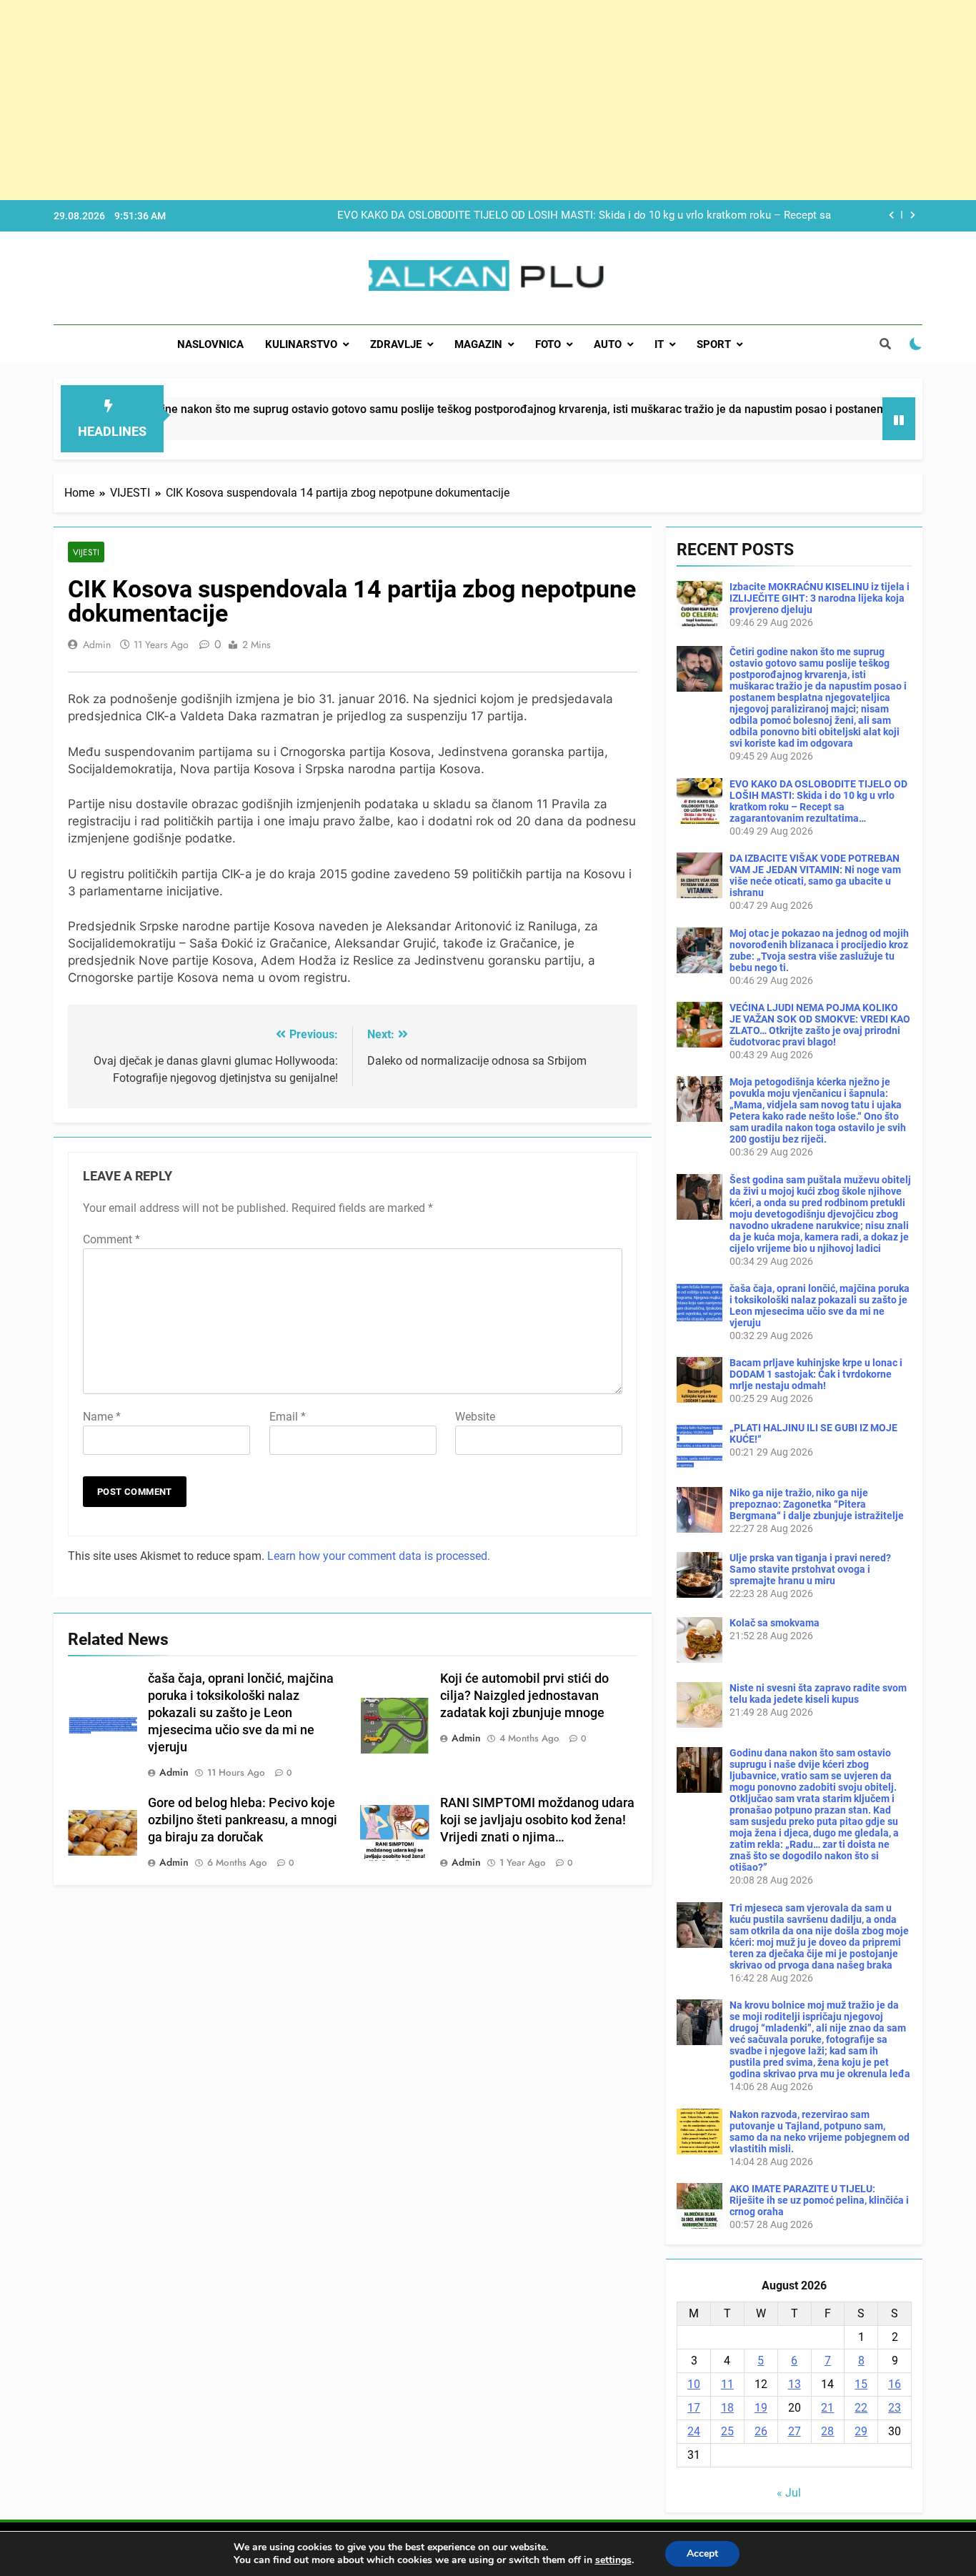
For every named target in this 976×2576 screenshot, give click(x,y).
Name (102, 1417)
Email (288, 1417)
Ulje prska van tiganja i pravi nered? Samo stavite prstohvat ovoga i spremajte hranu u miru (810, 1569)
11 (727, 2384)
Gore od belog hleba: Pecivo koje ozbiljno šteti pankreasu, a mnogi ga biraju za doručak (243, 1820)
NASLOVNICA (210, 344)
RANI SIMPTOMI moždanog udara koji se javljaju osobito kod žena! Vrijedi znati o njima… (537, 1820)
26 (761, 2431)
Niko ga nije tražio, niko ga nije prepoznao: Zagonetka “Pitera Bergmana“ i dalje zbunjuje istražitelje (817, 1504)
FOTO (548, 344)
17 (694, 2408)
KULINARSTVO (301, 344)
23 (895, 2408)
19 (761, 2408)
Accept (702, 2553)
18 (727, 2408)
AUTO (608, 344)
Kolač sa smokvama (775, 1623)
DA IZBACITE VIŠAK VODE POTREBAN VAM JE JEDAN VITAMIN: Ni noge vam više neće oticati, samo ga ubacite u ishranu (815, 875)
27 (795, 2431)
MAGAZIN (478, 344)
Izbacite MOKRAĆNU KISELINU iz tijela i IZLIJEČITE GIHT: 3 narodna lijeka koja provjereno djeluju (820, 598)
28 (827, 2431)
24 (694, 2431)
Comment (111, 1239)
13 (795, 2384)
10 (694, 2384)
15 (861, 2384)
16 (895, 2384)
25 (727, 2431)
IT (659, 344)
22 (861, 2408)
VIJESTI (86, 552)
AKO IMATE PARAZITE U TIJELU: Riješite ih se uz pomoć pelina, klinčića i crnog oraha (819, 2200)
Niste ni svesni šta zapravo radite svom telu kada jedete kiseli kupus (818, 1694)
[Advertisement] (429, 100)
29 (861, 2431)
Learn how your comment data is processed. (379, 1556)
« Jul (789, 2493)
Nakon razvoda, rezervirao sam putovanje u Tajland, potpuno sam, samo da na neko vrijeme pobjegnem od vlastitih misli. (820, 2132)
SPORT (714, 344)
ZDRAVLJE (396, 344)
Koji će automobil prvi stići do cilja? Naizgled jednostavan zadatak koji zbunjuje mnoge (524, 1696)
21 (827, 2408)
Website (475, 1417)
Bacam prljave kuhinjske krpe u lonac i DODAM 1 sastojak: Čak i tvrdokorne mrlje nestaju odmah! (816, 1374)
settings (613, 2560)
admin (97, 645)
